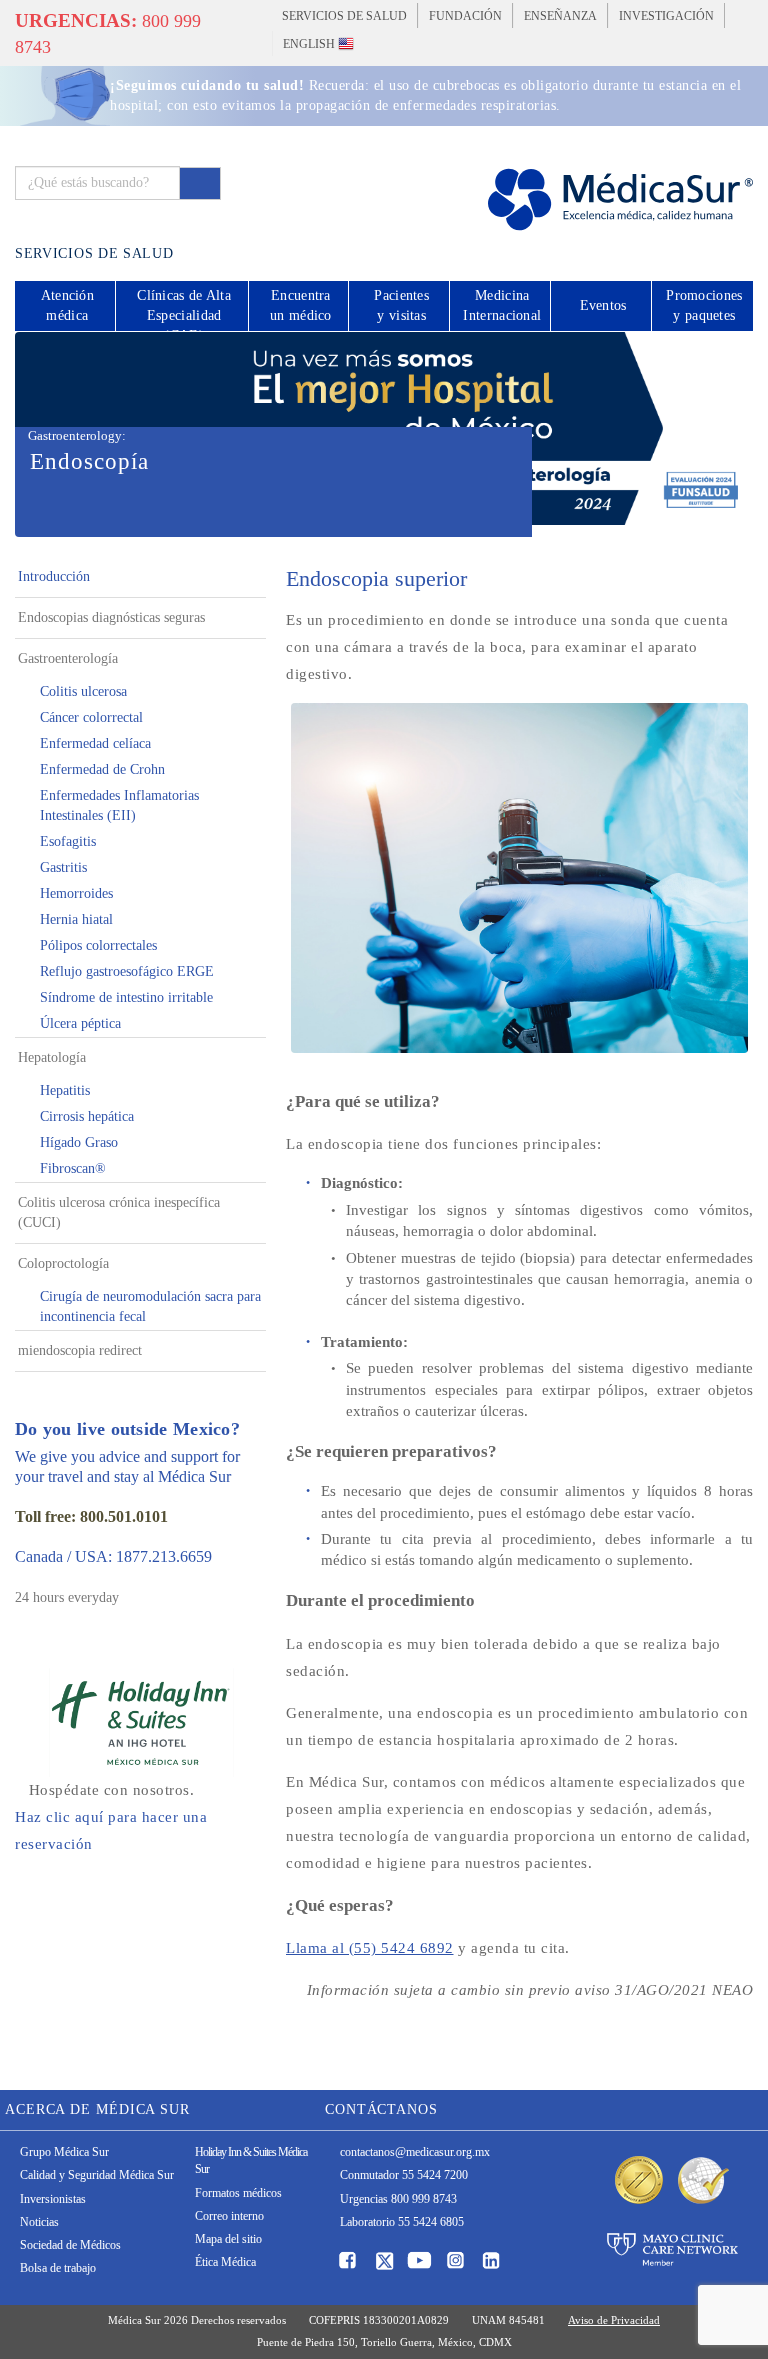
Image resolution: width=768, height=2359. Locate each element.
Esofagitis (68, 841)
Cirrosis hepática (87, 1116)
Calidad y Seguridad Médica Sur (97, 2175)
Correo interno (229, 2216)
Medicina (502, 305)
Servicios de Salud (344, 16)
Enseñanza (560, 16)
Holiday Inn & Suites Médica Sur (251, 2160)
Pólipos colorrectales (98, 945)
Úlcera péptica (80, 1023)
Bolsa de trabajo (58, 2268)
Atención (67, 305)
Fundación (465, 16)
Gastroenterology (75, 435)
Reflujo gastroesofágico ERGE (127, 971)
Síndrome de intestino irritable (126, 997)
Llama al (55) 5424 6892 (370, 1948)
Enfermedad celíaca (95, 743)
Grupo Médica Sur (64, 2152)
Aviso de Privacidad (614, 2320)
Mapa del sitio (228, 2239)
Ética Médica (225, 2262)
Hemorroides (76, 893)
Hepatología (52, 1057)
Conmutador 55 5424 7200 (404, 2175)
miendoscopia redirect (80, 1350)
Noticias (39, 2222)
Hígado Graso (79, 1142)
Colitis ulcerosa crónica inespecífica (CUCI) (119, 1212)
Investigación (666, 16)
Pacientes (401, 305)
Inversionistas (53, 2199)
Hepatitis (65, 1090)
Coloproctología (63, 1263)
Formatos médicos (238, 2193)
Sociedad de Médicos (70, 2245)
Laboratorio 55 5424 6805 (402, 2222)
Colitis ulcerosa (83, 691)
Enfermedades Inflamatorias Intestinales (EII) (119, 805)
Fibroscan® (73, 1168)
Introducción (54, 576)
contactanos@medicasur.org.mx (415, 2152)
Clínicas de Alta (184, 309)
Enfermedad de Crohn (102, 769)
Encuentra (301, 305)
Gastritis (63, 867)
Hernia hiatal (76, 919)
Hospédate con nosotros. (111, 1817)
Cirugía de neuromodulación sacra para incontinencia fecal (150, 1306)
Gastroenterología (68, 658)
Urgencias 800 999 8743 (398, 2199)
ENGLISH (310, 44)
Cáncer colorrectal (91, 717)
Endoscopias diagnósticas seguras (111, 617)
